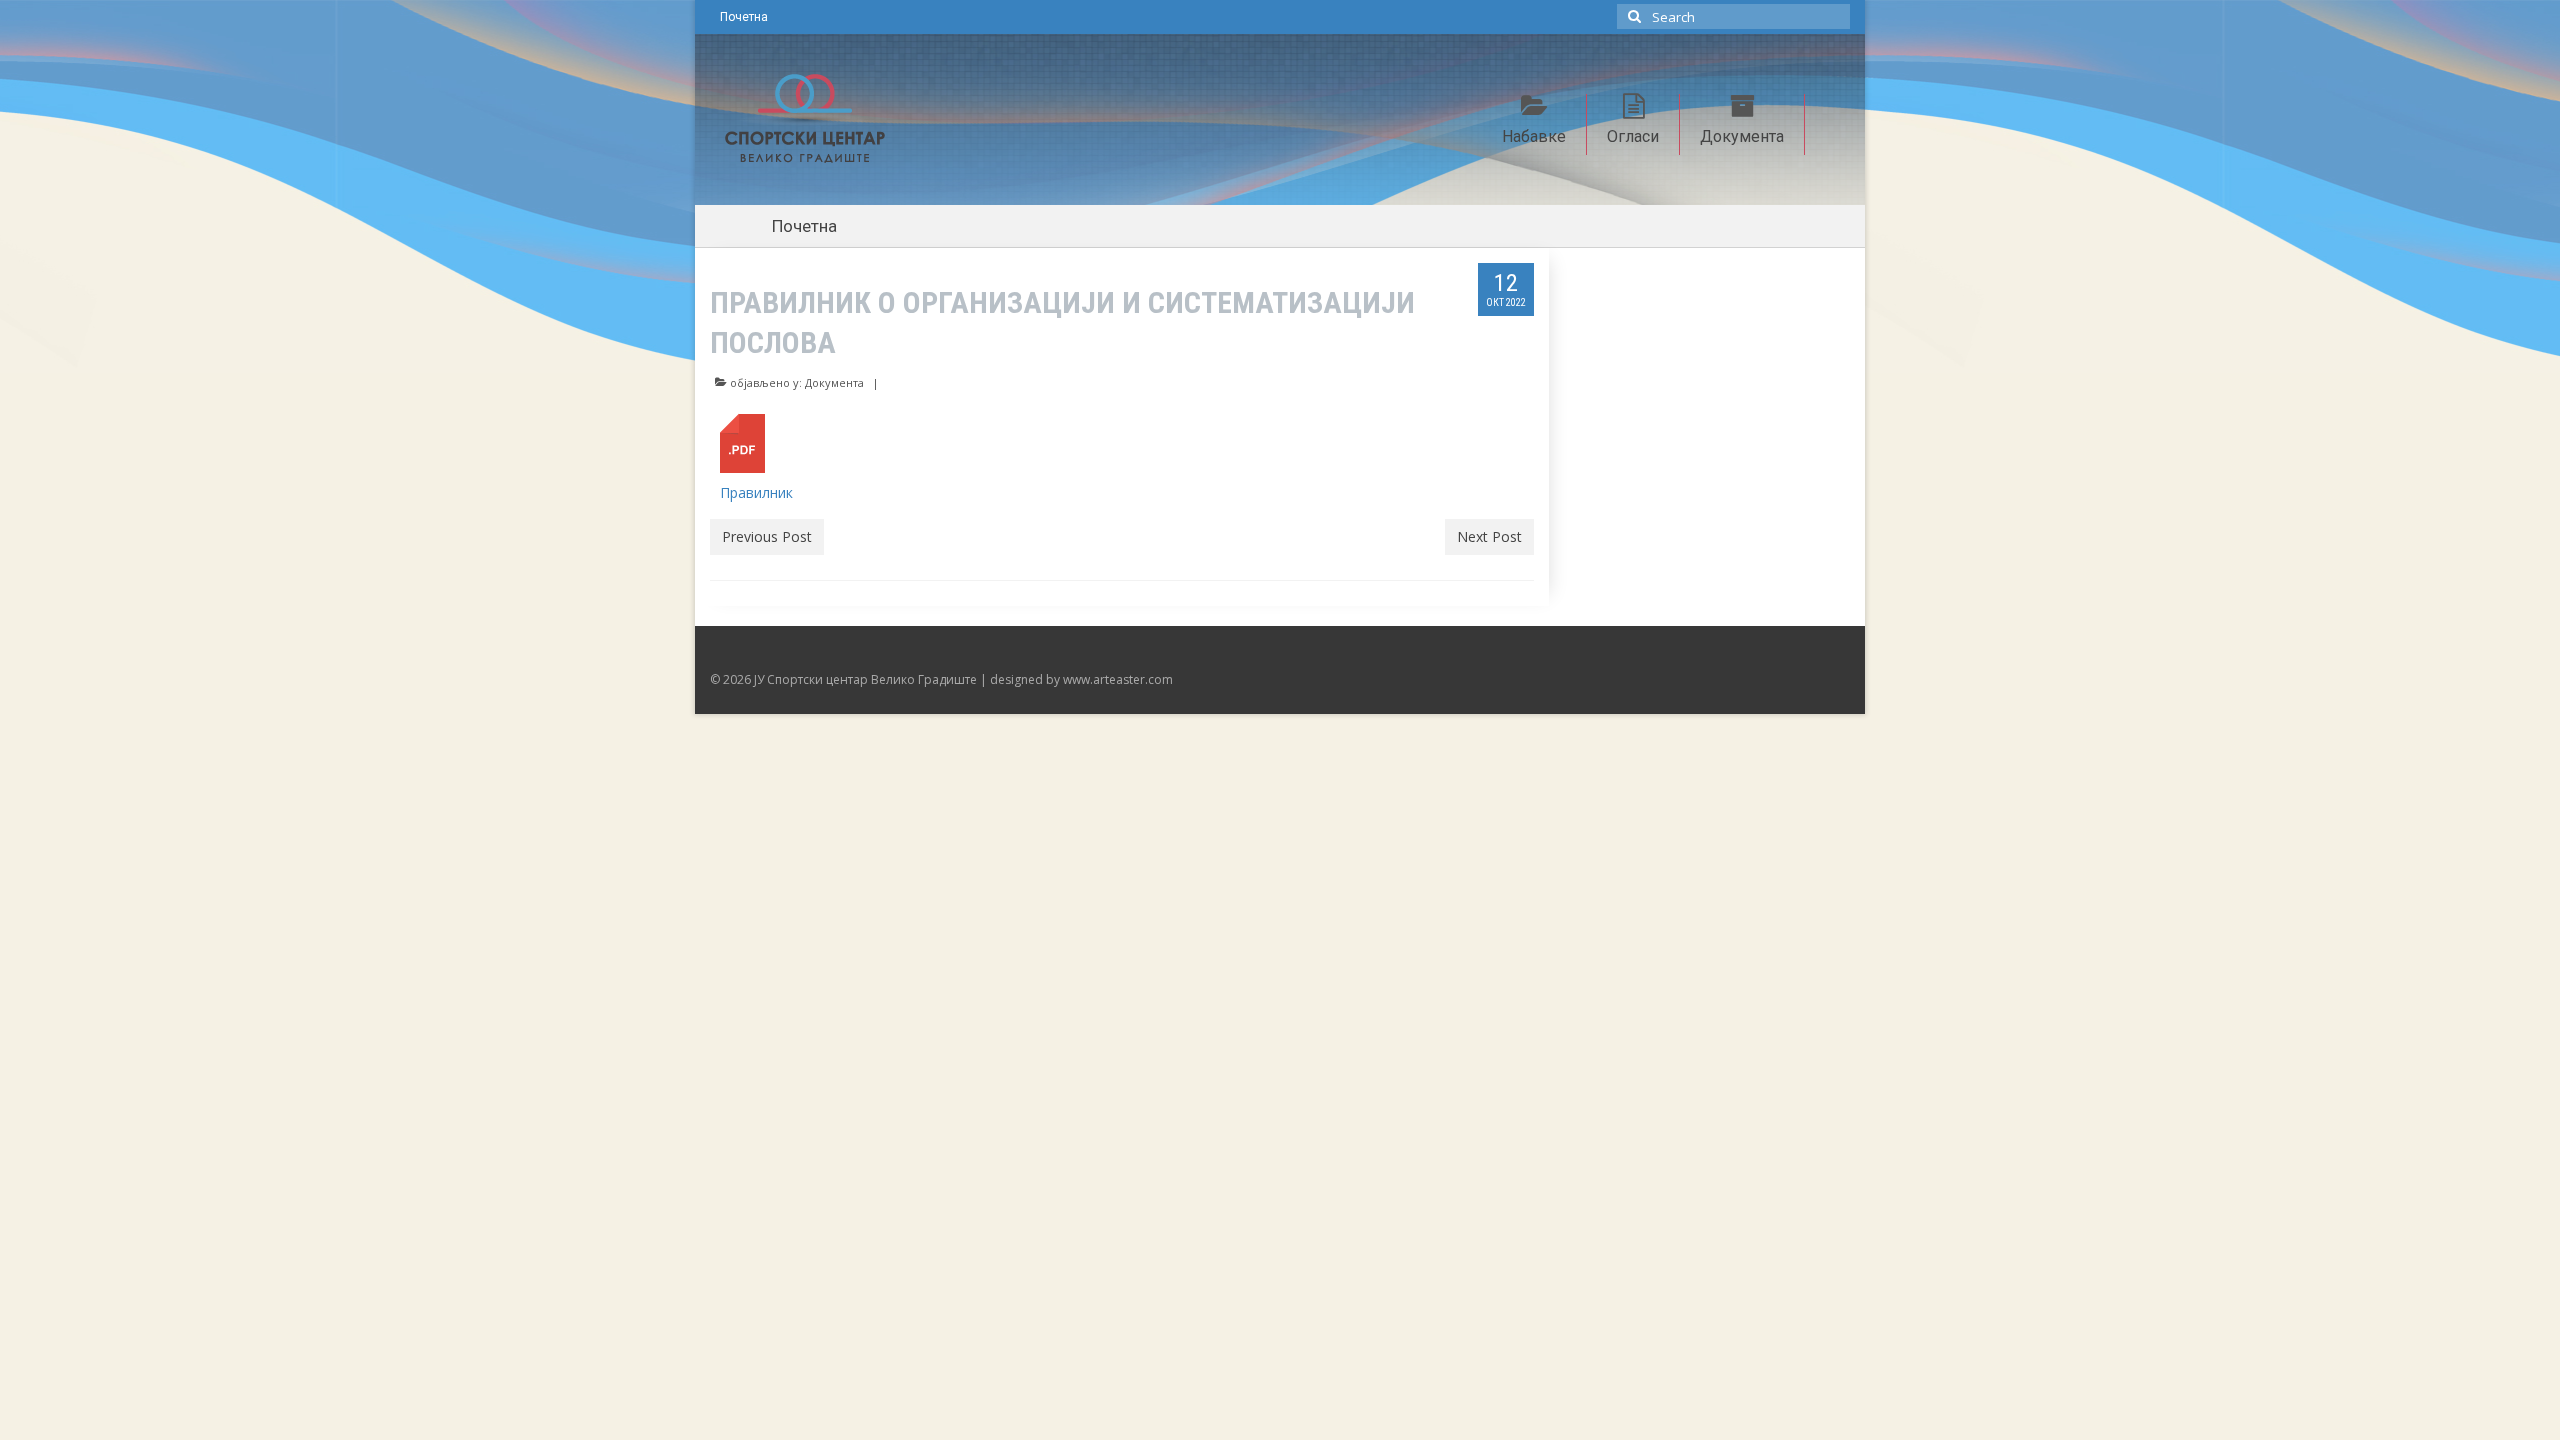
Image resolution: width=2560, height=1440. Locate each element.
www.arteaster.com (1118, 679)
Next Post (1489, 536)
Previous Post (767, 536)
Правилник (756, 492)
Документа (834, 382)
